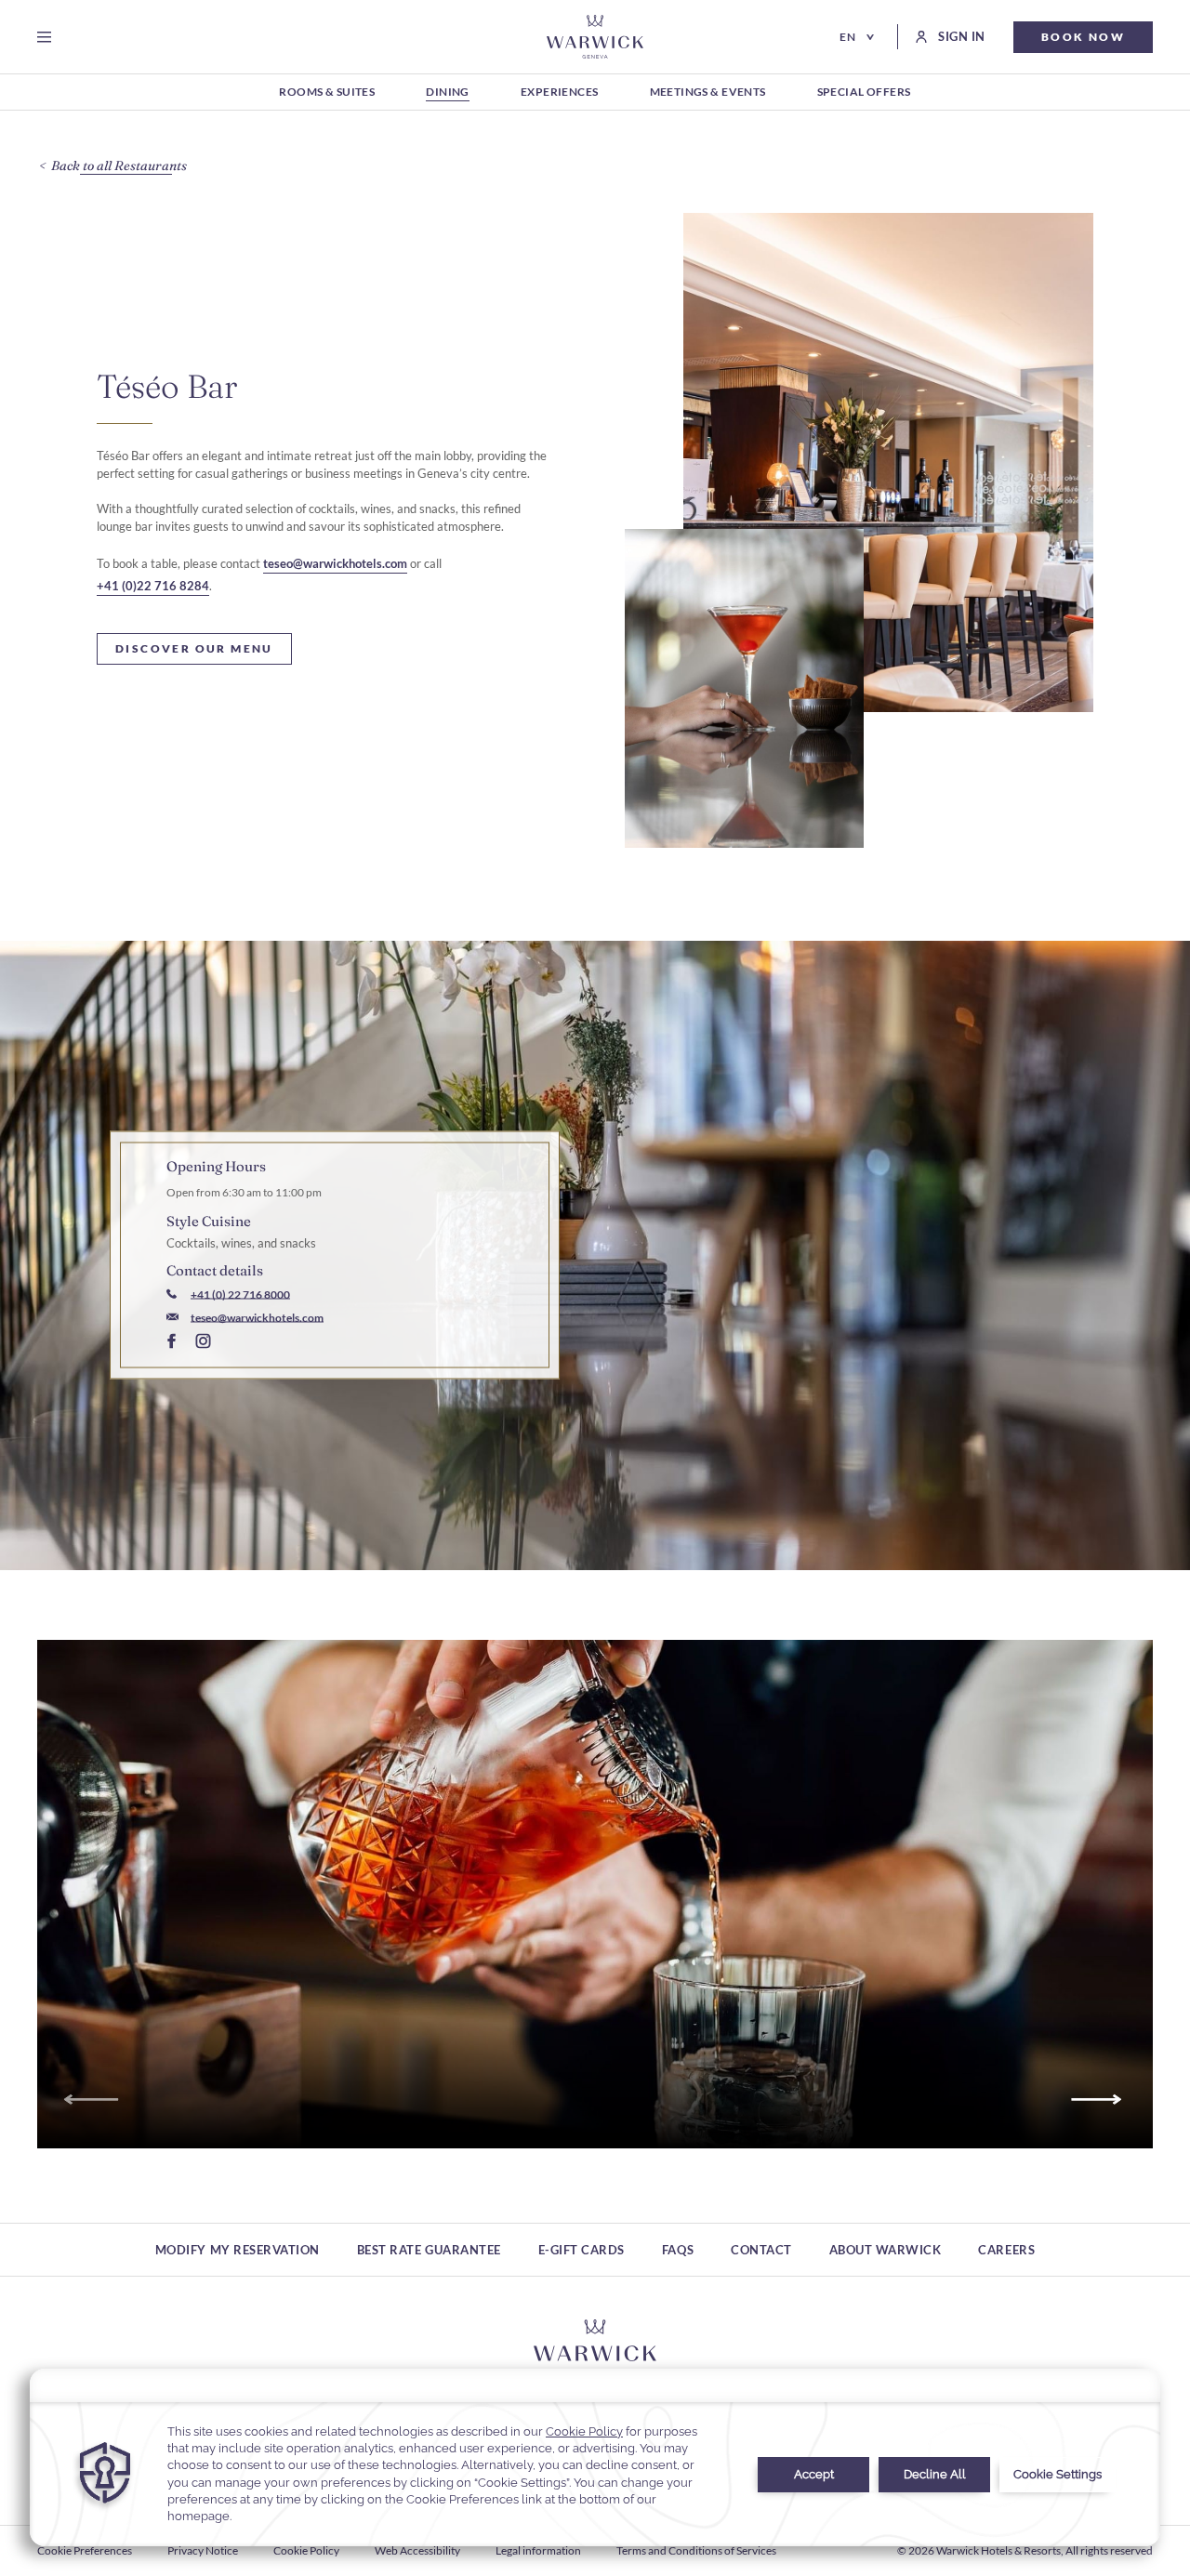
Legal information (538, 2550)
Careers (1006, 2250)
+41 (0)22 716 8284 (153, 586)
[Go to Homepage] (595, 37)
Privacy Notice (203, 2550)
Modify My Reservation (238, 2250)
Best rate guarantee (429, 2250)
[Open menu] (48, 37)
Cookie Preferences (85, 2550)
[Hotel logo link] (595, 2347)
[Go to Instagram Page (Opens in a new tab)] (203, 1343)
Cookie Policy (306, 2550)
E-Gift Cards (582, 2250)
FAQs (678, 2250)
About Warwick (886, 2250)
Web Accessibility (417, 2550)
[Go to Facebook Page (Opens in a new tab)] (172, 1343)
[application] (595, 2457)
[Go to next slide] (1099, 2100)
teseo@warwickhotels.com (335, 563)
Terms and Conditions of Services (696, 2550)
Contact (761, 2250)
